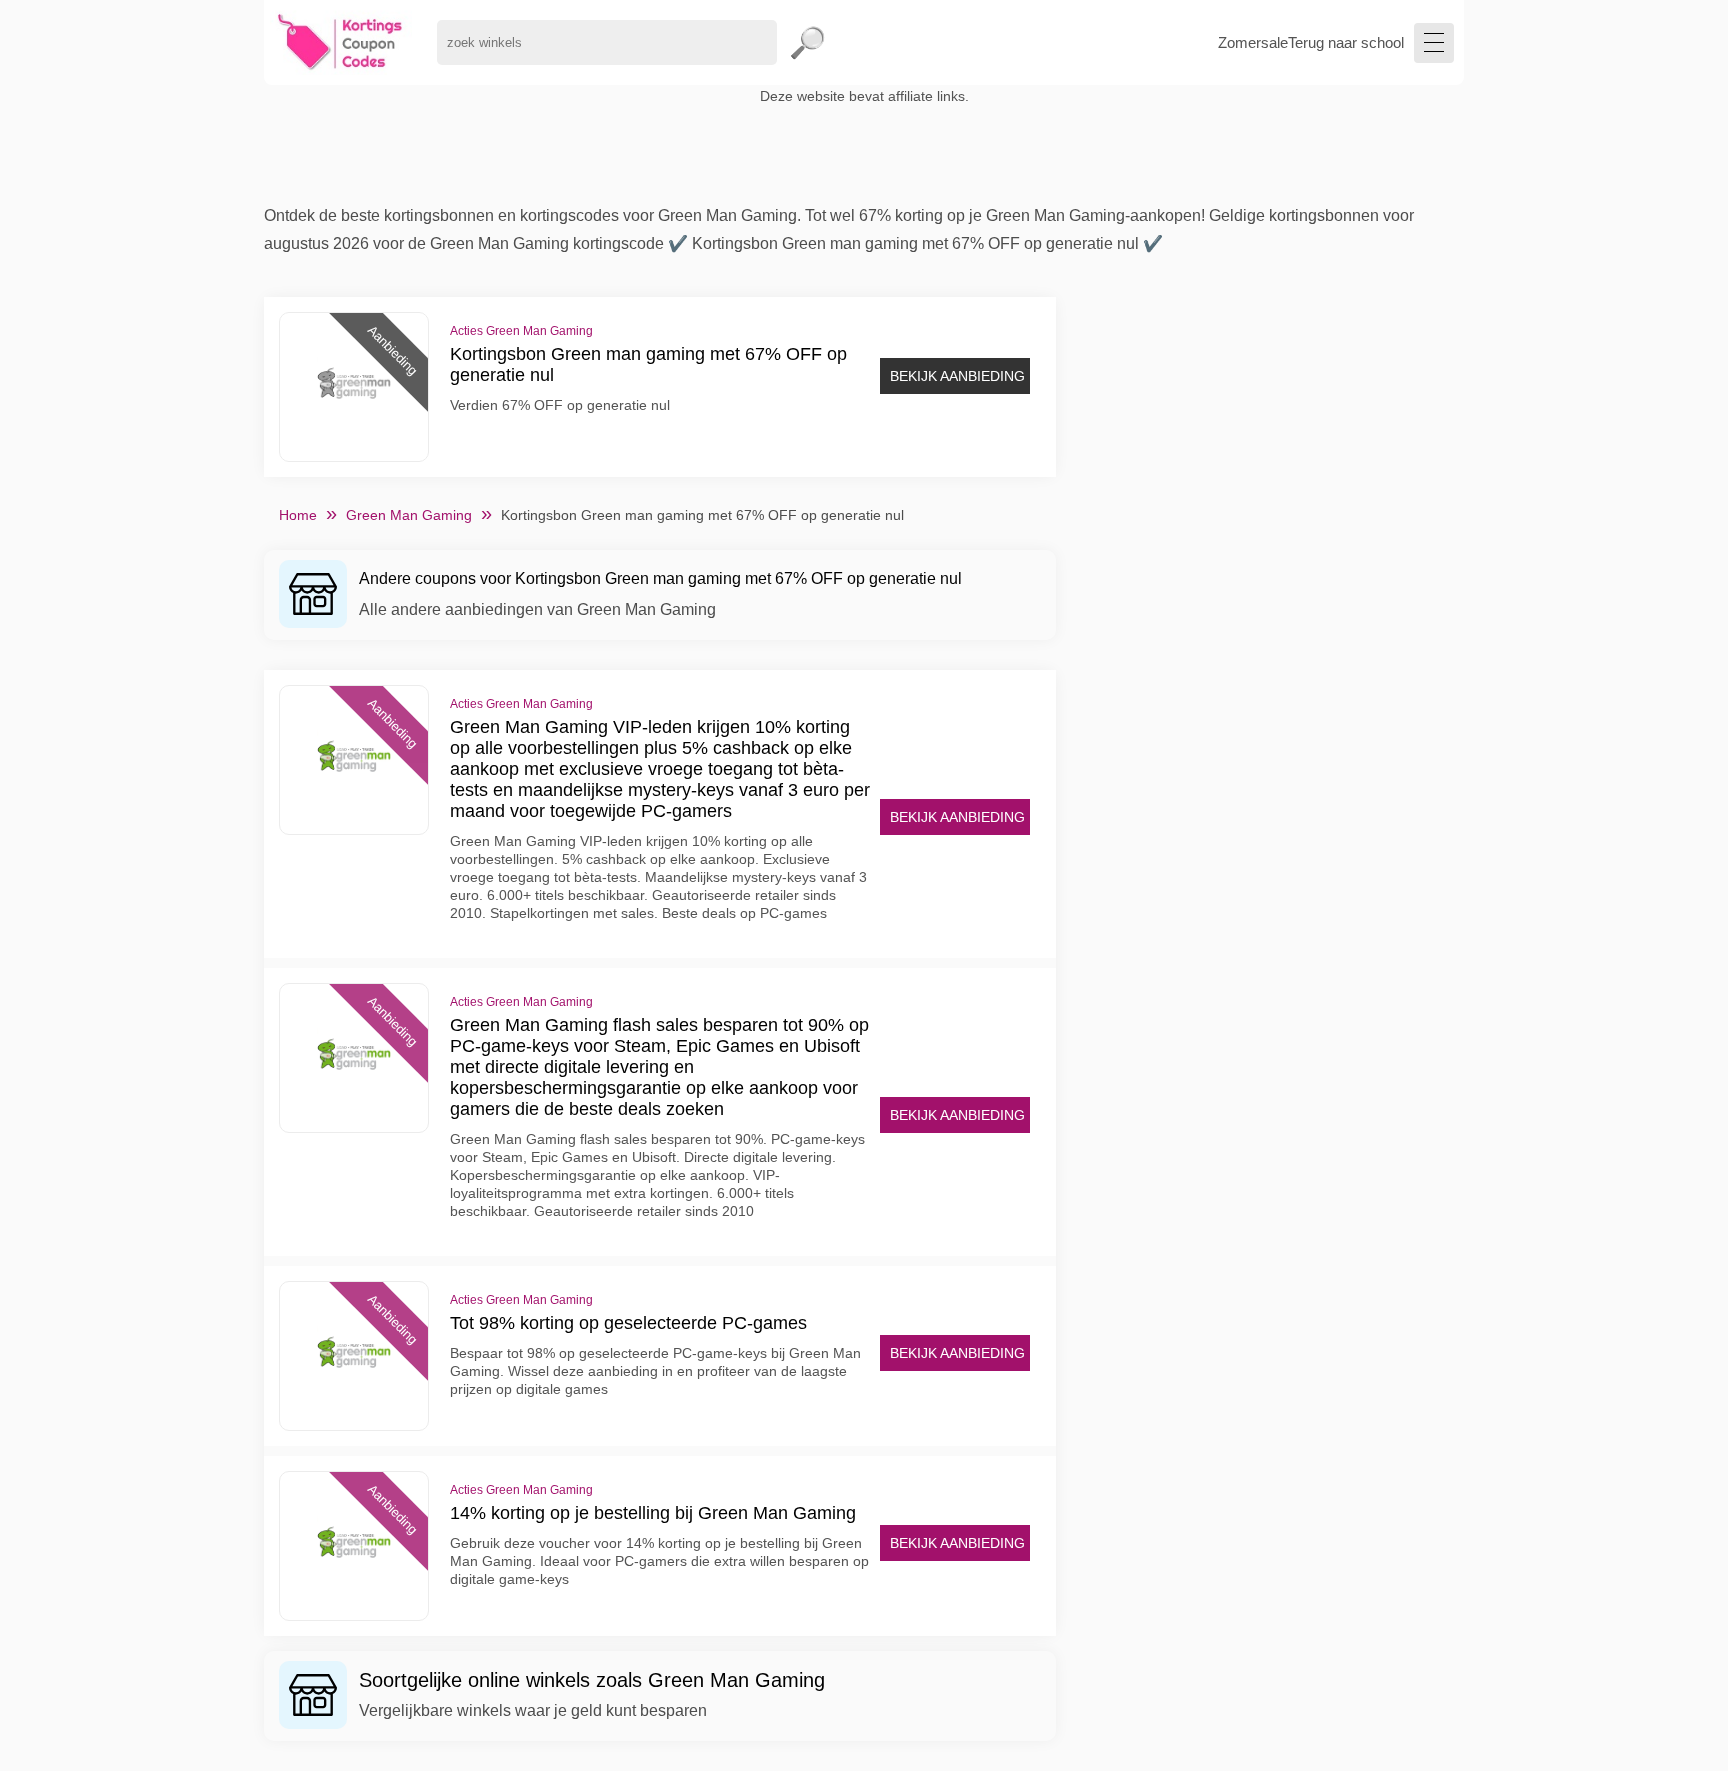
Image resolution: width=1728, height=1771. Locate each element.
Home (298, 515)
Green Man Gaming (409, 515)
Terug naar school (1346, 42)
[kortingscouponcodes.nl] (340, 42)
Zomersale (1253, 42)
